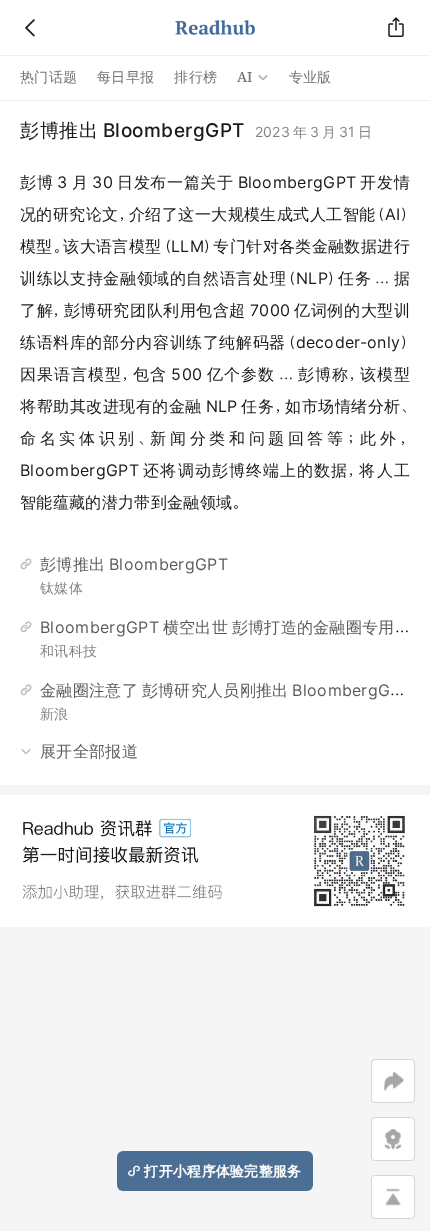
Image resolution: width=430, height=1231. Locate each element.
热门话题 (48, 77)
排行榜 (195, 77)
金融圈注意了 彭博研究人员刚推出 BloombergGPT (225, 690)
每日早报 (125, 77)
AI (245, 77)
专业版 (310, 77)
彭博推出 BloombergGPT (134, 564)
